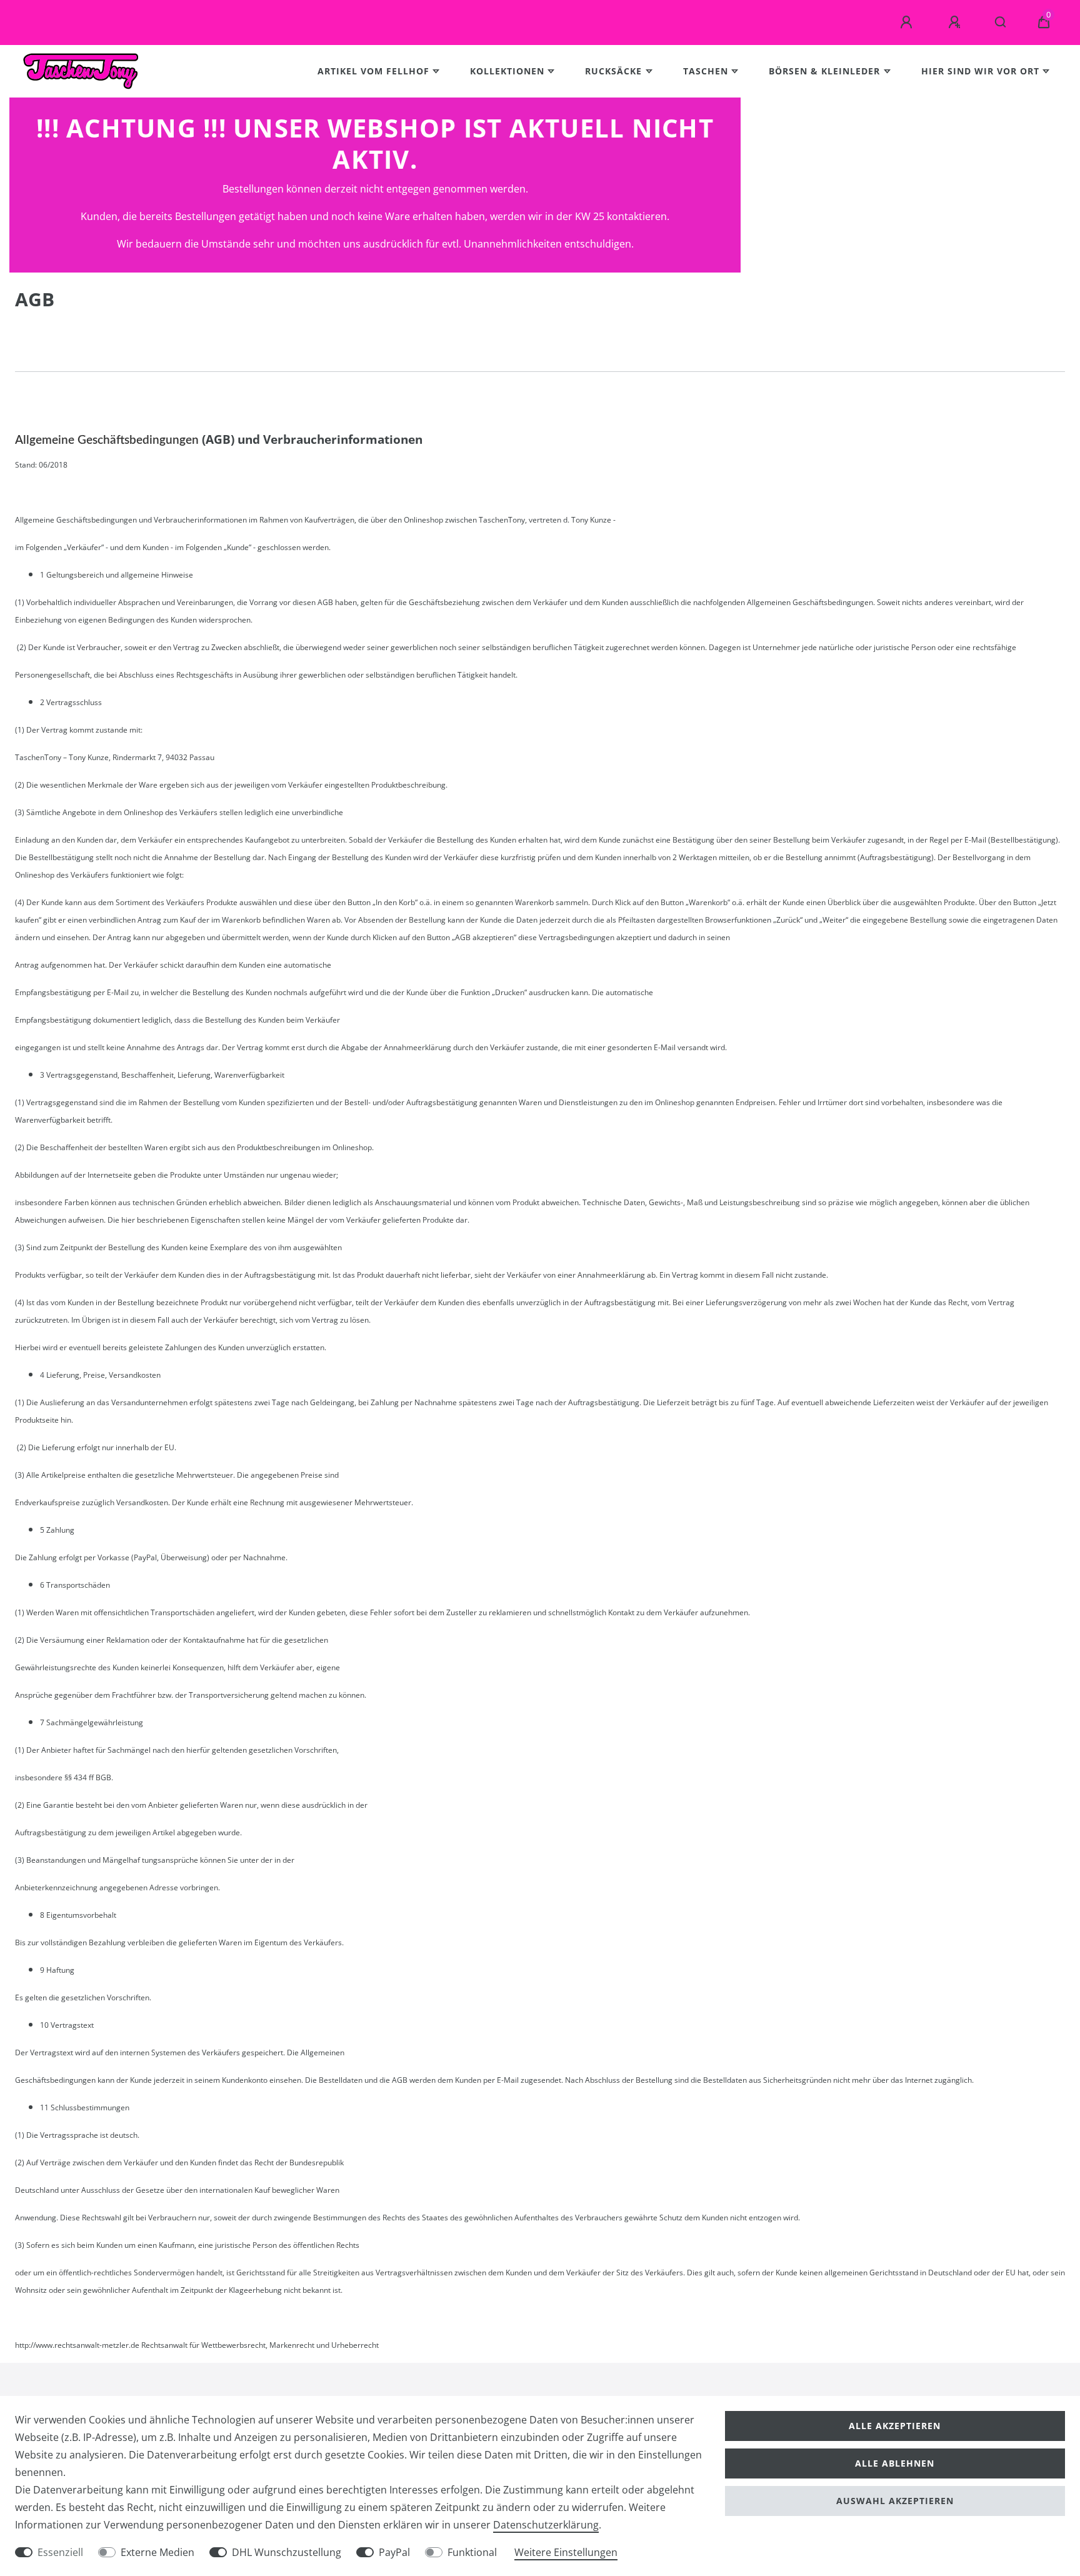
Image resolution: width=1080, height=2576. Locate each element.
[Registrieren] (956, 23)
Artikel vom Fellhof (373, 71)
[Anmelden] (908, 23)
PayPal (394, 2552)
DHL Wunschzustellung (287, 2552)
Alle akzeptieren (895, 2426)
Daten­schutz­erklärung (546, 2525)
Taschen (706, 71)
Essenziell (60, 2552)
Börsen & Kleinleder (824, 71)
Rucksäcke (613, 71)
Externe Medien (157, 2552)
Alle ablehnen (895, 2463)
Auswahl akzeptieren (895, 2501)
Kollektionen (507, 71)
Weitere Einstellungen (566, 2552)
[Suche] (1001, 23)
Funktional (472, 2552)
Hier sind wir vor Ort (980, 71)
